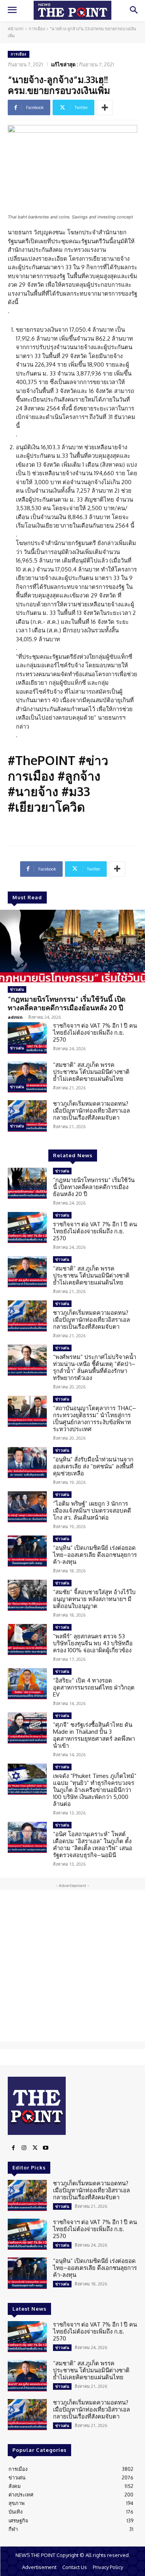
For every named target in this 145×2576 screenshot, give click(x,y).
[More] (105, 107)
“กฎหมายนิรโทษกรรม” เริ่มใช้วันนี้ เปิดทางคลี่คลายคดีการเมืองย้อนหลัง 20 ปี (67, 1003)
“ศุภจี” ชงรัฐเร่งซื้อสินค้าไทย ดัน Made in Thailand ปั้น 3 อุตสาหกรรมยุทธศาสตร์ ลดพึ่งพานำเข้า (94, 1735)
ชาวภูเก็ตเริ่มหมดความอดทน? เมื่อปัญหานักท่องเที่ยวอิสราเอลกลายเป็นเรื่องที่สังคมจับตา (91, 1111)
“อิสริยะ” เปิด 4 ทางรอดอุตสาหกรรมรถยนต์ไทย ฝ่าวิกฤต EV (94, 1687)
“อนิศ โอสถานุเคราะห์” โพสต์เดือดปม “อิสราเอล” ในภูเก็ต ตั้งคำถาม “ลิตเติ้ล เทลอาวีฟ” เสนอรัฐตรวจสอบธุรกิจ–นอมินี (93, 1845)
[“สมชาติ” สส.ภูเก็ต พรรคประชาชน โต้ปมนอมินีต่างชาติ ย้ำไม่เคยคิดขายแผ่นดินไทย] (27, 1077)
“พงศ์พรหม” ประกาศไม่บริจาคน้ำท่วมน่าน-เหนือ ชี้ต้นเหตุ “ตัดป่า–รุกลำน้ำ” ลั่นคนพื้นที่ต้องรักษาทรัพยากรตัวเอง (95, 1367)
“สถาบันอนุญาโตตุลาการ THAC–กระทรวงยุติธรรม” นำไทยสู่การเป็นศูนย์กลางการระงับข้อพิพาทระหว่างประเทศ (95, 1419)
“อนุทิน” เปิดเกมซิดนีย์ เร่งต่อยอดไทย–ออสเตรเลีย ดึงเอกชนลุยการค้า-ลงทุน (95, 1555)
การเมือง (37, 29)
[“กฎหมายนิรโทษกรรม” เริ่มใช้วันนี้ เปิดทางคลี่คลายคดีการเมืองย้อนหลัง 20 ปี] (72, 946)
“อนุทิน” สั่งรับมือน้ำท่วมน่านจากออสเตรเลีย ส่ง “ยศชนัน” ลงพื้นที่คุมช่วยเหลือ (93, 1466)
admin (15, 1017)
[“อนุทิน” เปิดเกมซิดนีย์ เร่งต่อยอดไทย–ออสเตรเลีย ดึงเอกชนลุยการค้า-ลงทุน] (27, 1551)
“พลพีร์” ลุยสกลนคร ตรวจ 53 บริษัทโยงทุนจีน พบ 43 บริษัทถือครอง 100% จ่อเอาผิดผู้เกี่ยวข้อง (93, 1643)
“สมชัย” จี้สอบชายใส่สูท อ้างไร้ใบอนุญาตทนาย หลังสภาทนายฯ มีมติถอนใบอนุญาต (94, 1599)
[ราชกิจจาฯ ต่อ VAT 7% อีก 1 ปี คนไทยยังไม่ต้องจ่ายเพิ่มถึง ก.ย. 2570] (27, 1038)
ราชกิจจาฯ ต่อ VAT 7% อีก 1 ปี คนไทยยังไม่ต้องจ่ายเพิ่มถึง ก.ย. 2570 (95, 1033)
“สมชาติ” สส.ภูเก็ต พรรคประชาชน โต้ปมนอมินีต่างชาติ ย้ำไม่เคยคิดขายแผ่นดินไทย (91, 1072)
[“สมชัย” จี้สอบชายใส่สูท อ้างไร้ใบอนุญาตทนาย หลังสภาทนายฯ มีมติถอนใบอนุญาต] (27, 1595)
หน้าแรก (16, 29)
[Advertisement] (72, 1966)
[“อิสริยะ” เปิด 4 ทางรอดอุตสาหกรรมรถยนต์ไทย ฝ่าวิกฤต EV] (27, 1684)
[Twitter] (35, 2148)
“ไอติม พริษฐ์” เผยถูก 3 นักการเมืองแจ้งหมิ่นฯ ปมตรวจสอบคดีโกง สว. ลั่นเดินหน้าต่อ (92, 1510)
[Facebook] (13, 2148)
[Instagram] (24, 2148)
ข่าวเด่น (17, 989)
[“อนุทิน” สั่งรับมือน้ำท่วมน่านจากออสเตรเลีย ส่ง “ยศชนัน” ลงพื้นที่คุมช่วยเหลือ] (27, 1463)
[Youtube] (46, 2148)
